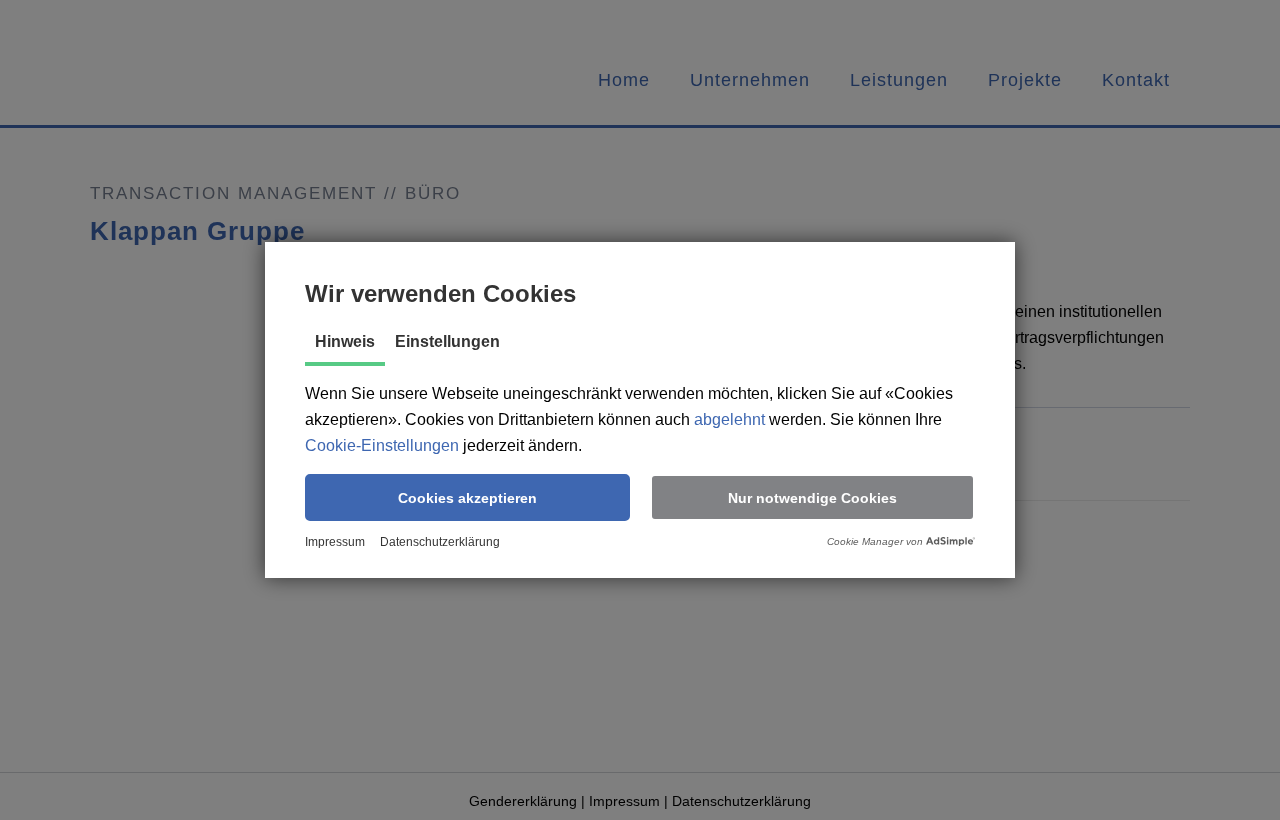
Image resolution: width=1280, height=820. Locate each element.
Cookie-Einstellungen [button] (382, 445)
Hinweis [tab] (345, 341)
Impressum (335, 542)
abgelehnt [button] (729, 419)
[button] (467, 497)
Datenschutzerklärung (440, 542)
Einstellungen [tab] (447, 341)
